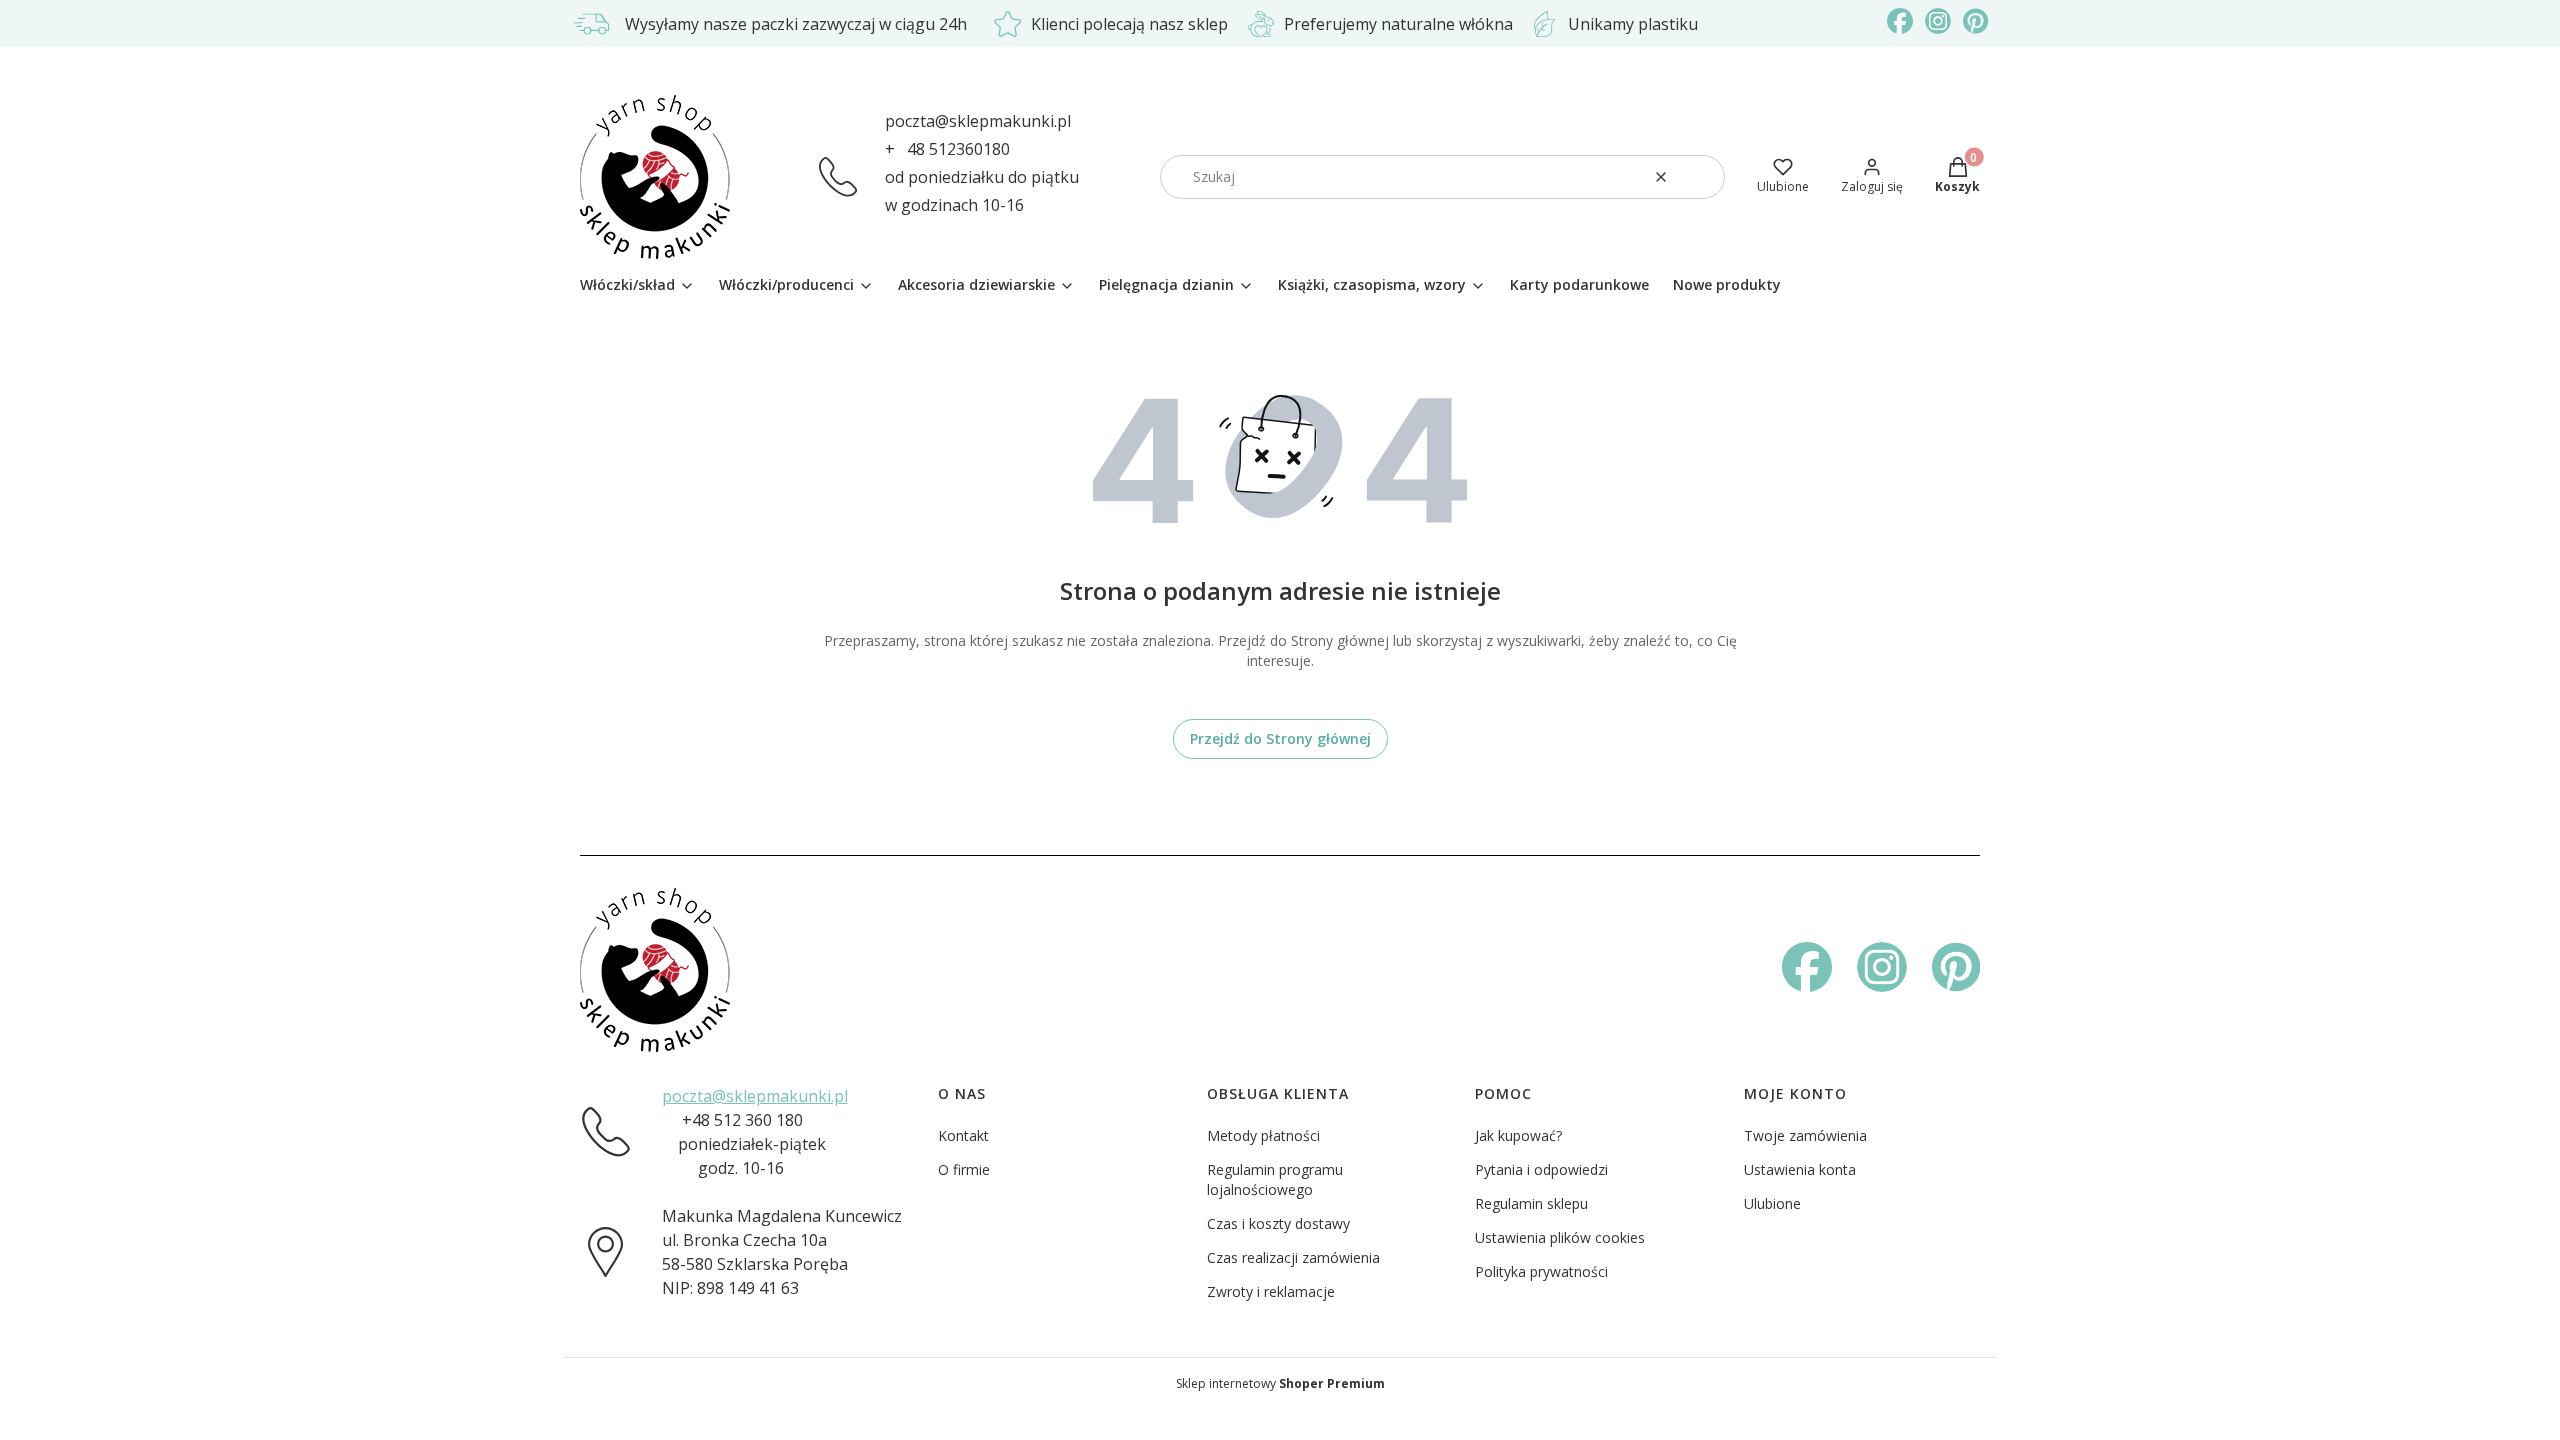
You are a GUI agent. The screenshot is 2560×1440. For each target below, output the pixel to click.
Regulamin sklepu (1531, 1203)
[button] (1702, 177)
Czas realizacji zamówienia (1293, 1257)
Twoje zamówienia (1805, 1135)
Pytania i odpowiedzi (1541, 1169)
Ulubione (1772, 1203)
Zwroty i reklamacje (1271, 1291)
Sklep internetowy (1280, 1383)
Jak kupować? (1518, 1135)
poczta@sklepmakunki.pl (978, 121)
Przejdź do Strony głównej (1280, 738)
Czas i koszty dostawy (1278, 1223)
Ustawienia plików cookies (1560, 1237)
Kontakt (963, 1135)
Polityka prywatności (1541, 1271)
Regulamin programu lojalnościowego (1275, 1179)
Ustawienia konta (1800, 1169)
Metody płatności (1263, 1135)
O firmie (964, 1169)
